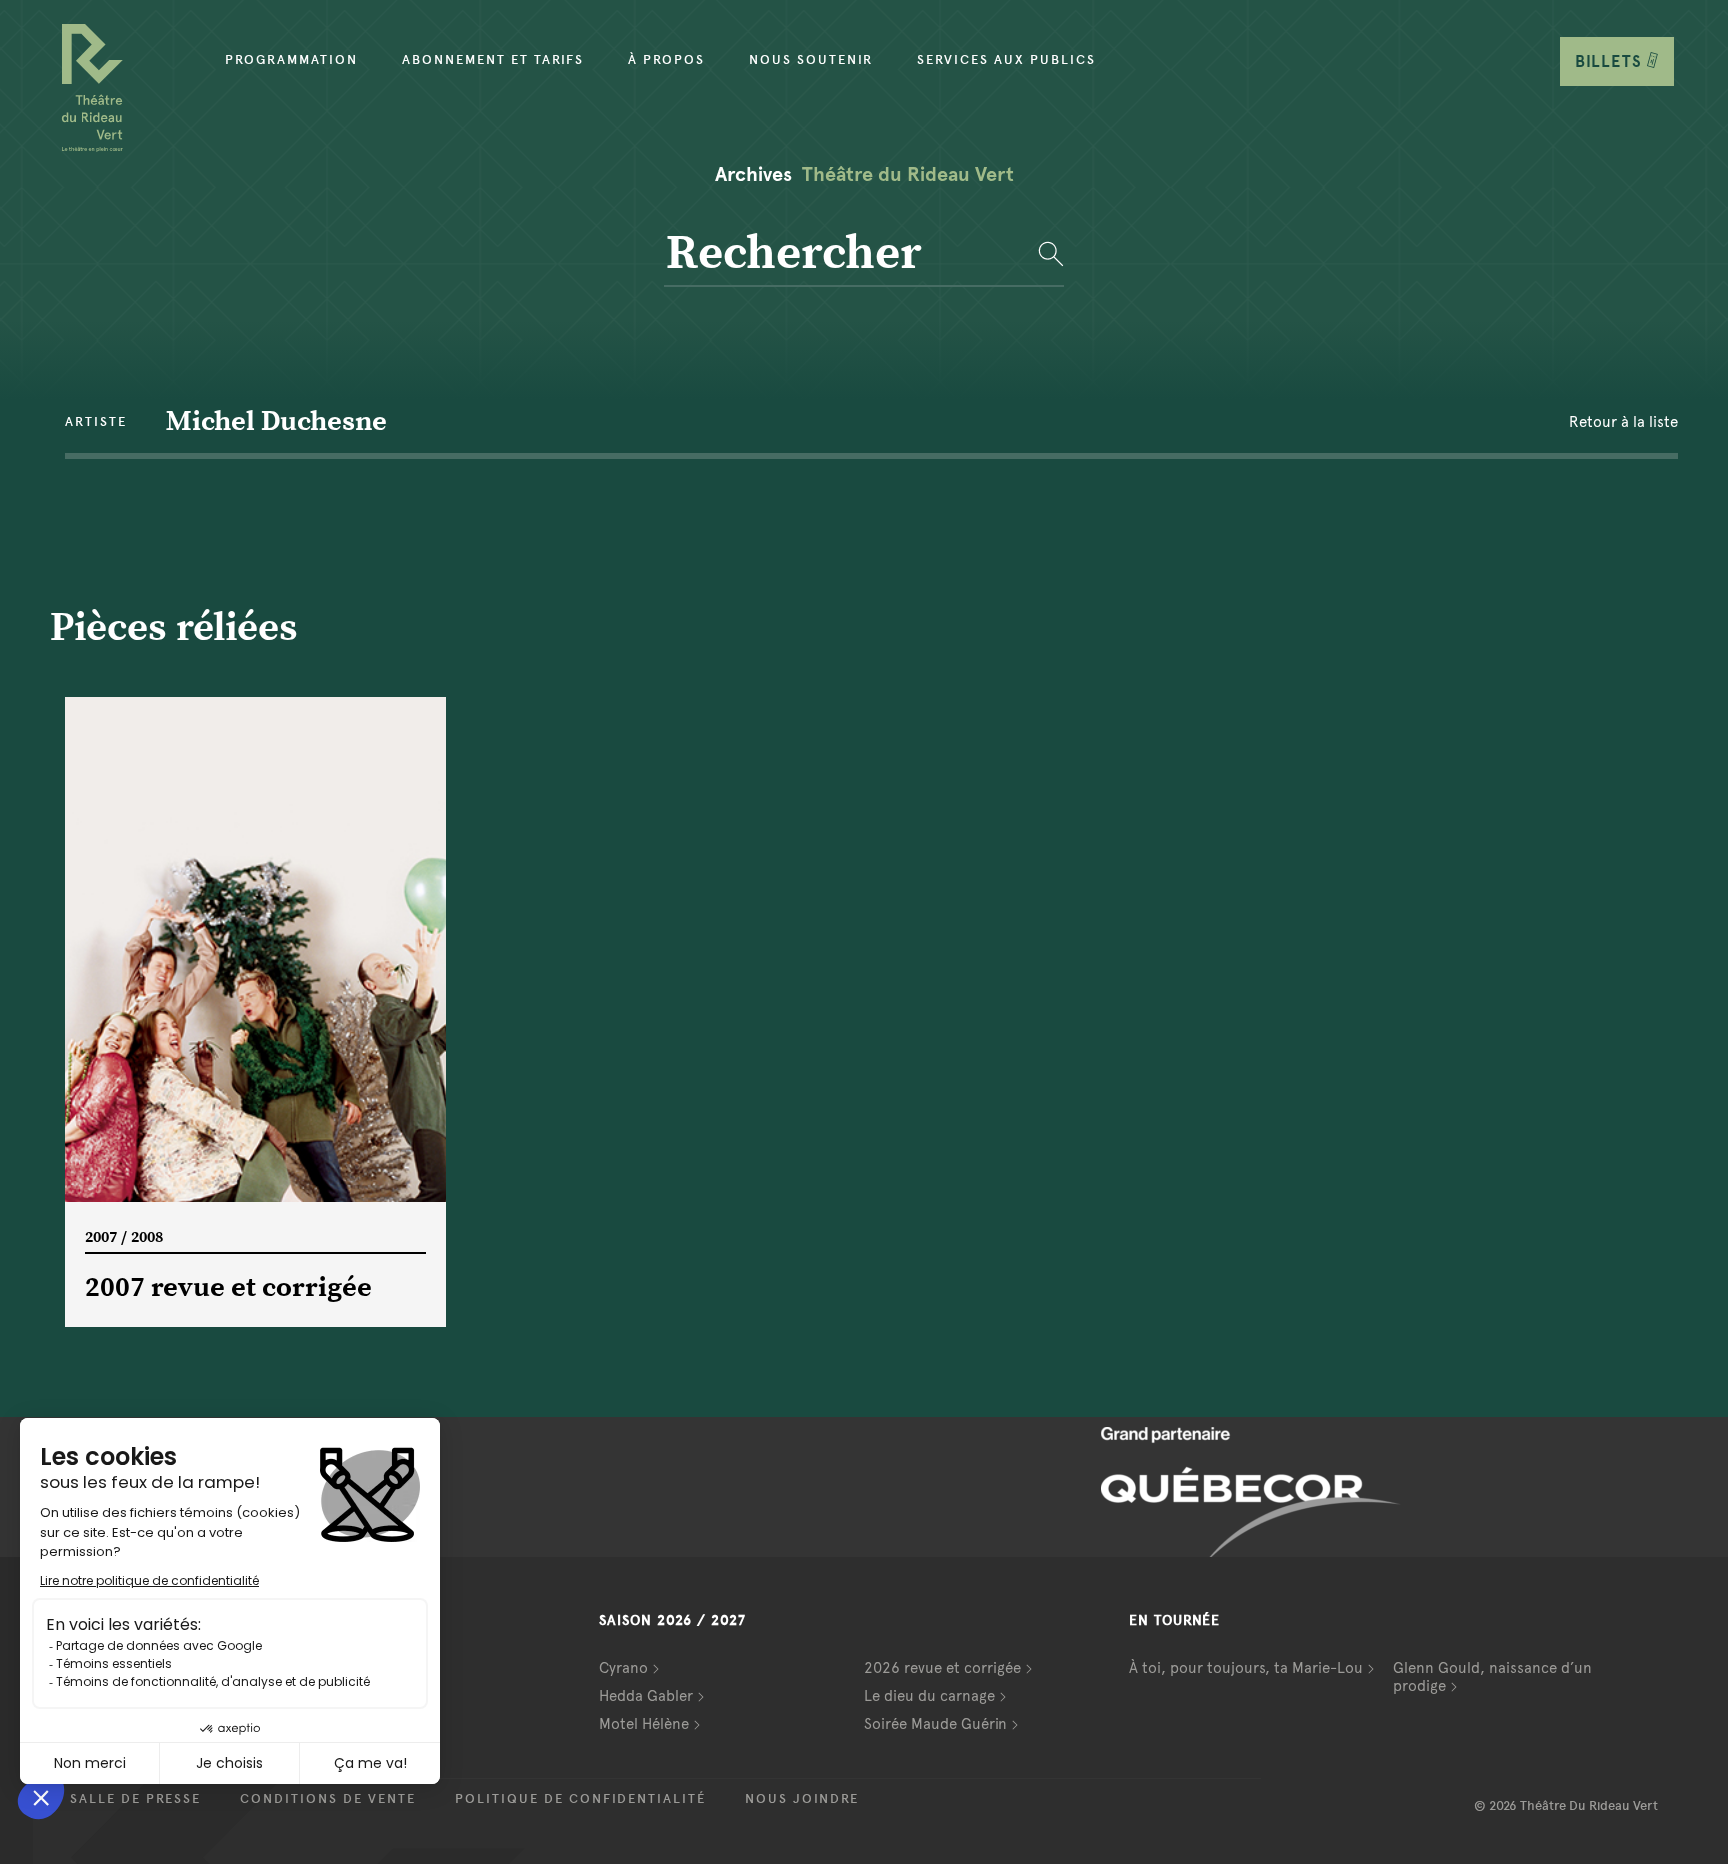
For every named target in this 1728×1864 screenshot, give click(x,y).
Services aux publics (1006, 60)
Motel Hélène (644, 1724)
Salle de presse (135, 1799)
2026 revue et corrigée (942, 1668)
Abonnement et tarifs (493, 60)
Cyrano (623, 1668)
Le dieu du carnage (929, 1696)
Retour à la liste (1623, 422)
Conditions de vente (328, 1799)
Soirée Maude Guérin (935, 1724)
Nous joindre (802, 1799)
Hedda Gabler (646, 1696)
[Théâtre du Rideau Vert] (92, 88)
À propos (666, 60)
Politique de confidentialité (580, 1799)
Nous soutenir (811, 60)
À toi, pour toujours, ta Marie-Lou (1246, 1668)
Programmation (291, 60)
